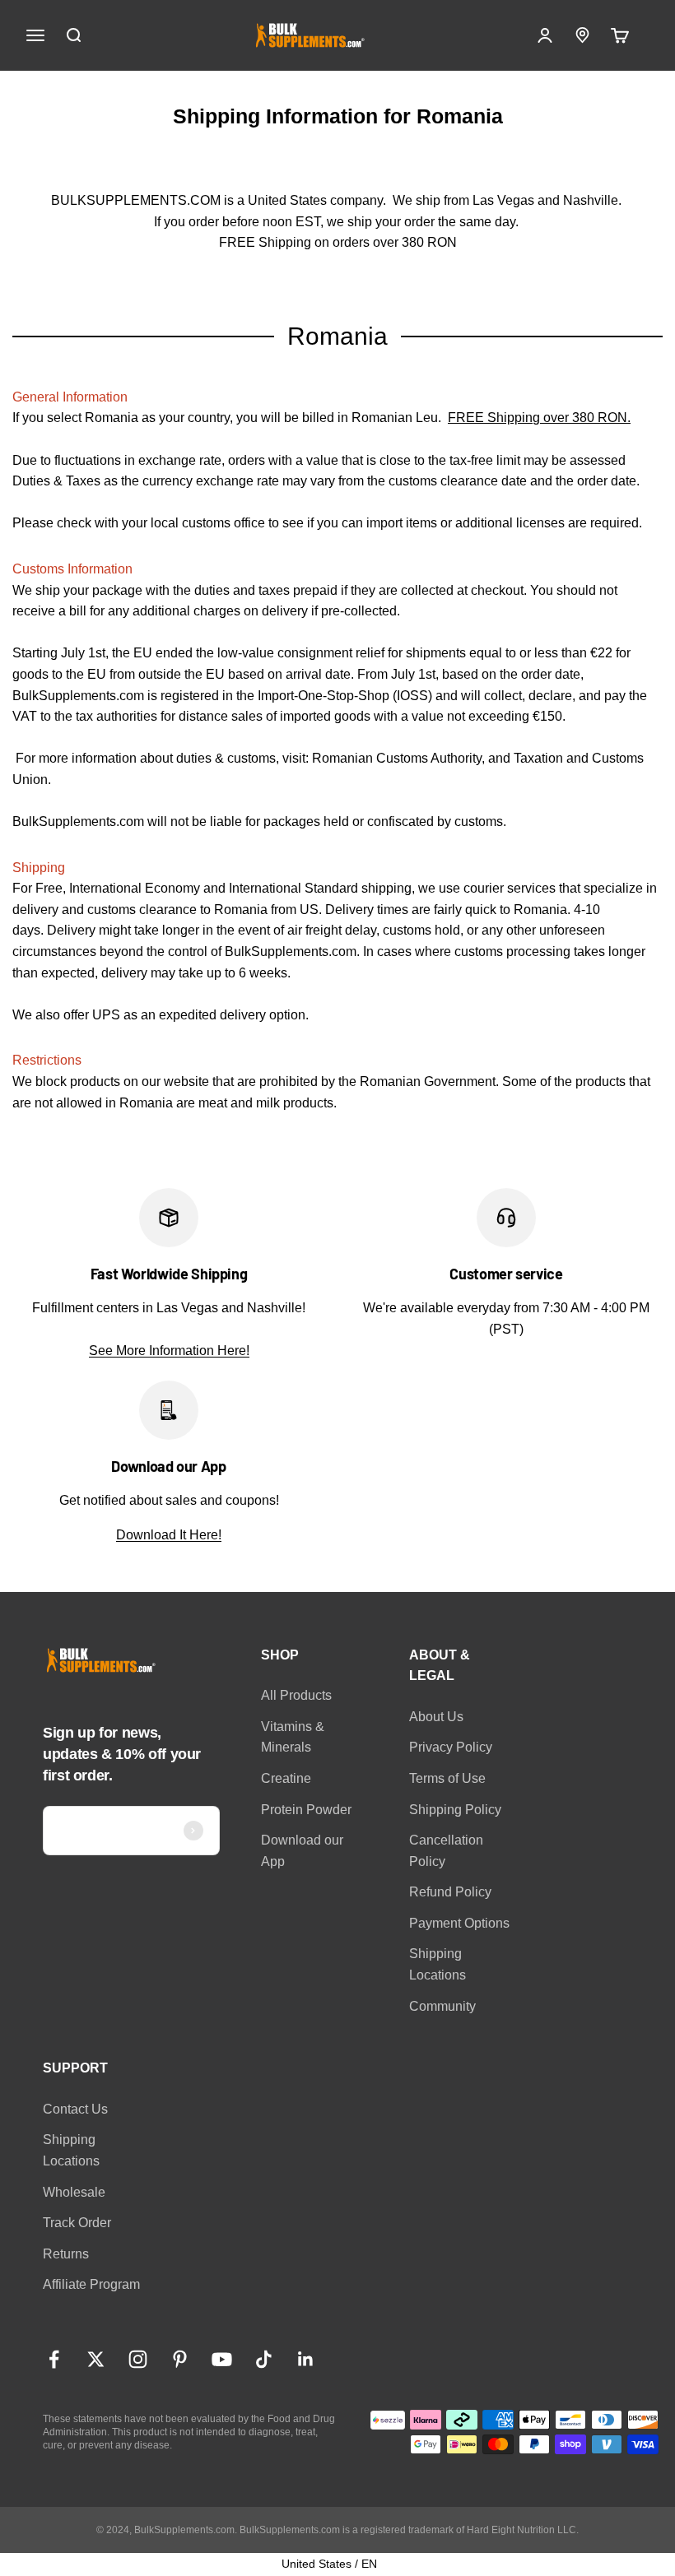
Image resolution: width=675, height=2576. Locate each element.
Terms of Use (447, 1778)
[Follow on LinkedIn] (306, 2359)
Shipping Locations (438, 1964)
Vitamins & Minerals (293, 1737)
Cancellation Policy (446, 1851)
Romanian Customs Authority (397, 758)
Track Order (77, 2223)
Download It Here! (169, 1535)
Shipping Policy (455, 1810)
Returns (66, 2254)
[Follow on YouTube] (222, 2359)
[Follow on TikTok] (264, 2359)
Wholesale (74, 2192)
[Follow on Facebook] (54, 2359)
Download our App (302, 1851)
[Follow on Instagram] (138, 2359)
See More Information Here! (169, 1351)
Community (442, 2006)
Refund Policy (450, 1892)
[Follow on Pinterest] (180, 2359)
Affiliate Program (91, 2284)
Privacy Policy (451, 1747)
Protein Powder (306, 1810)
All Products (296, 1695)
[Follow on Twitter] (96, 2359)
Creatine (286, 1778)
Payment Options (459, 1923)
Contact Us (75, 2109)
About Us (436, 1717)
